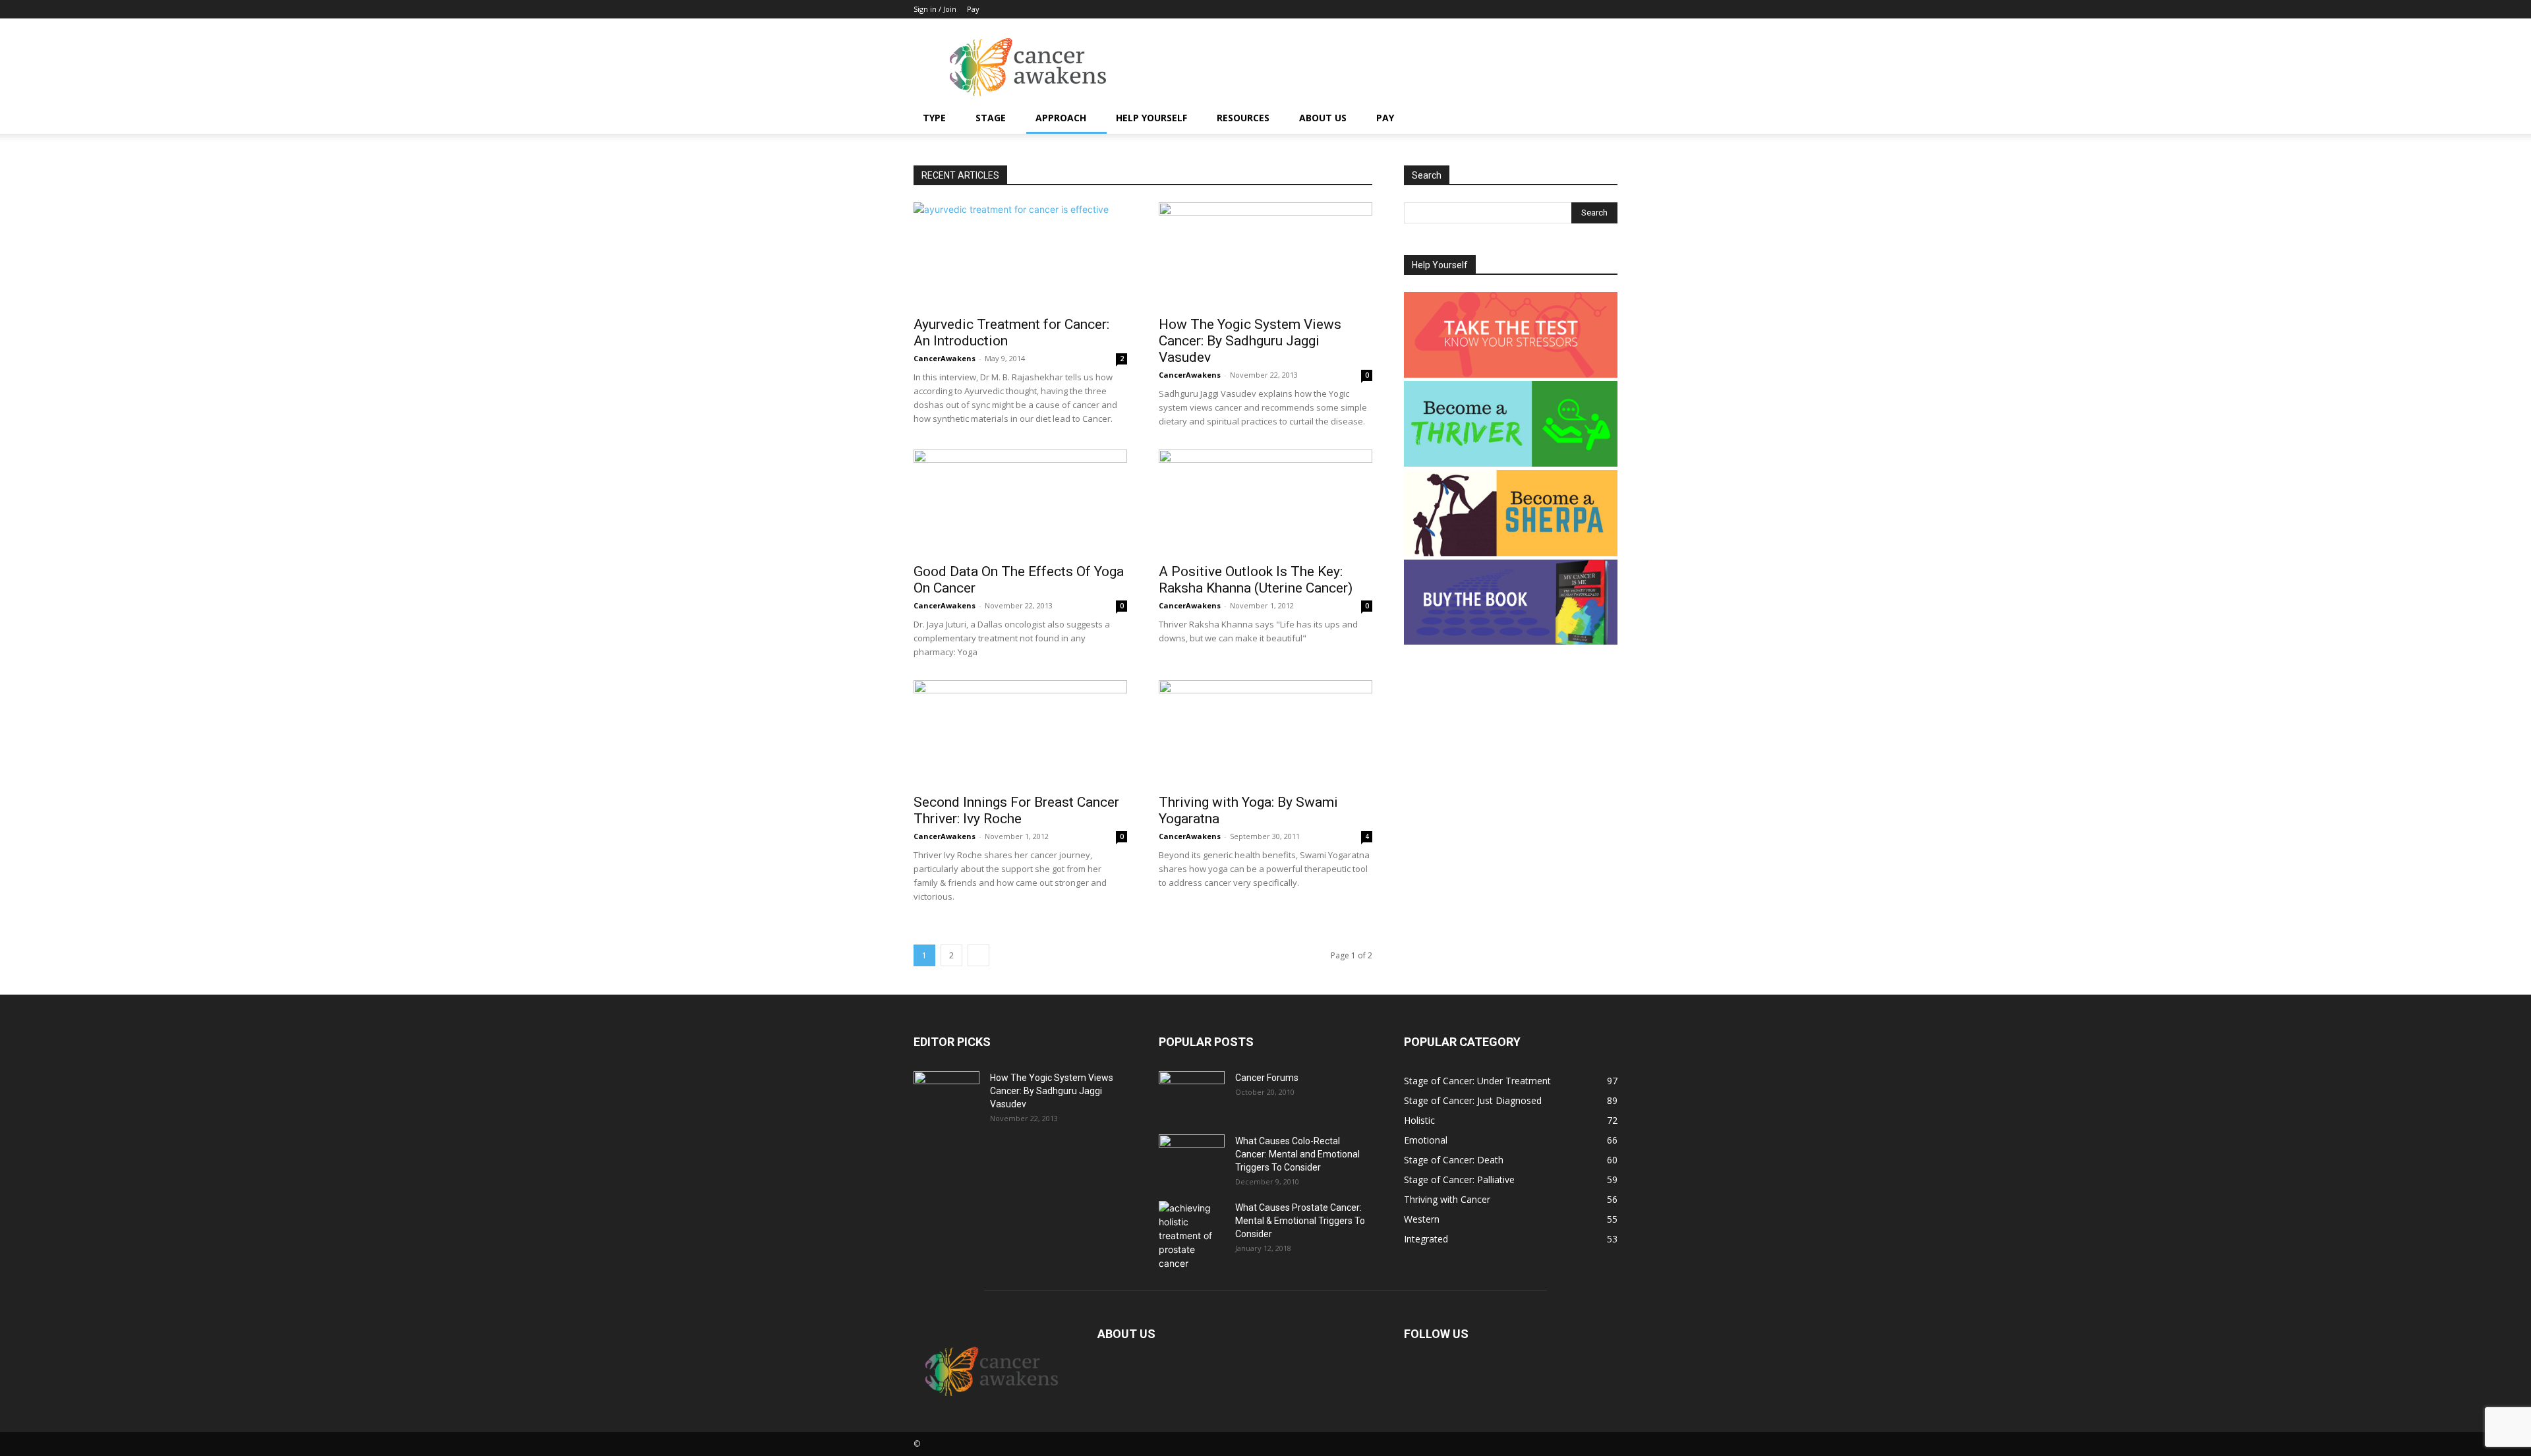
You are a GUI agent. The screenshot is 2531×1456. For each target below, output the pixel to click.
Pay (973, 9)
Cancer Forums (1267, 1078)
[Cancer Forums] (1192, 1094)
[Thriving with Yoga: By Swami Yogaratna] (1265, 733)
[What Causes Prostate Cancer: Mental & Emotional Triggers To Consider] (1192, 1236)
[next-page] (978, 955)
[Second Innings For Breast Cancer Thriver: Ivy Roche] (1020, 733)
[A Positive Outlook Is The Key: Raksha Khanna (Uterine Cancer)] (1265, 502)
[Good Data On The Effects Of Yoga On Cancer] (1020, 502)
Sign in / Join (935, 9)
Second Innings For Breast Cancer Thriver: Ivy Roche (1016, 810)
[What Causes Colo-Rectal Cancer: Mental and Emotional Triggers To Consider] (1192, 1157)
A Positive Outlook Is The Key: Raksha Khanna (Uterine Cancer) (1256, 580)
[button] (1602, 119)
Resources (1243, 118)
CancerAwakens (945, 358)
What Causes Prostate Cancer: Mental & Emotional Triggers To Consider (1300, 1221)
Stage (991, 118)
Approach (1061, 118)
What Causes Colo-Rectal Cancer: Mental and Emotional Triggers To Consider (1297, 1154)
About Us (1323, 118)
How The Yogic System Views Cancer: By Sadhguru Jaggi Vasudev (1250, 341)
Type (934, 118)
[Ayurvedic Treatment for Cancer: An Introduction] (1020, 255)
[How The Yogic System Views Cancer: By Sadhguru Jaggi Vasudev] (1265, 255)
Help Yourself (1151, 118)
